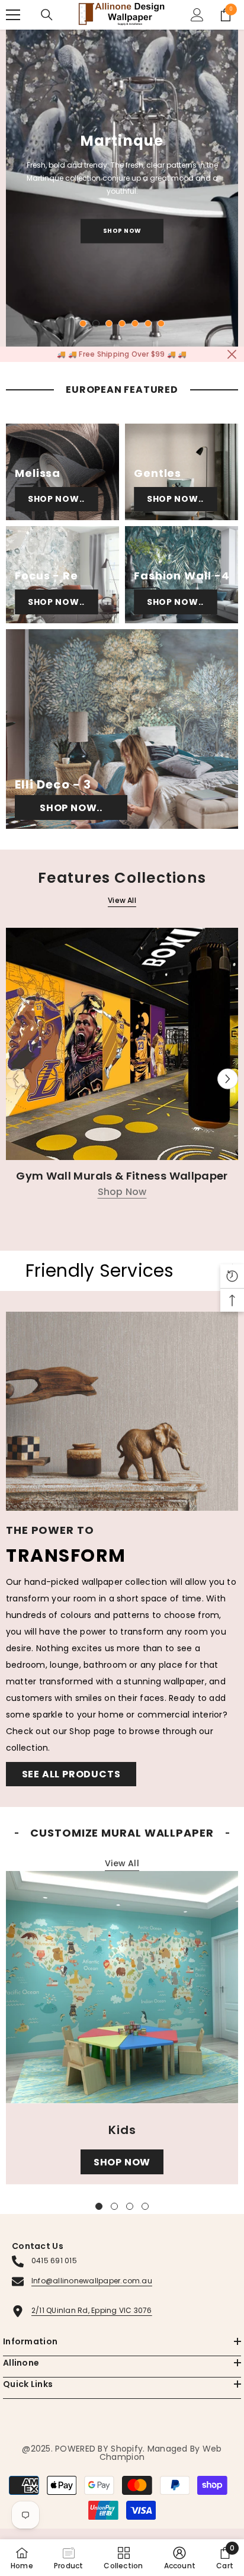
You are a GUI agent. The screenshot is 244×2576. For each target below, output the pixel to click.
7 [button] (161, 323)
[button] (228, 1079)
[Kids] (122, 1987)
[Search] (47, 15)
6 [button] (148, 323)
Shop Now (122, 231)
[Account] (197, 15)
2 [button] (96, 323)
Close (232, 354)
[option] (122, 188)
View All (122, 900)
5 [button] (135, 323)
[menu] (13, 15)
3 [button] (109, 323)
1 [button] (83, 323)
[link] (180, 2558)
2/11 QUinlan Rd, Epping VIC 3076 (92, 2310)
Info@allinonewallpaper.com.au (92, 2281)
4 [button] (122, 323)
